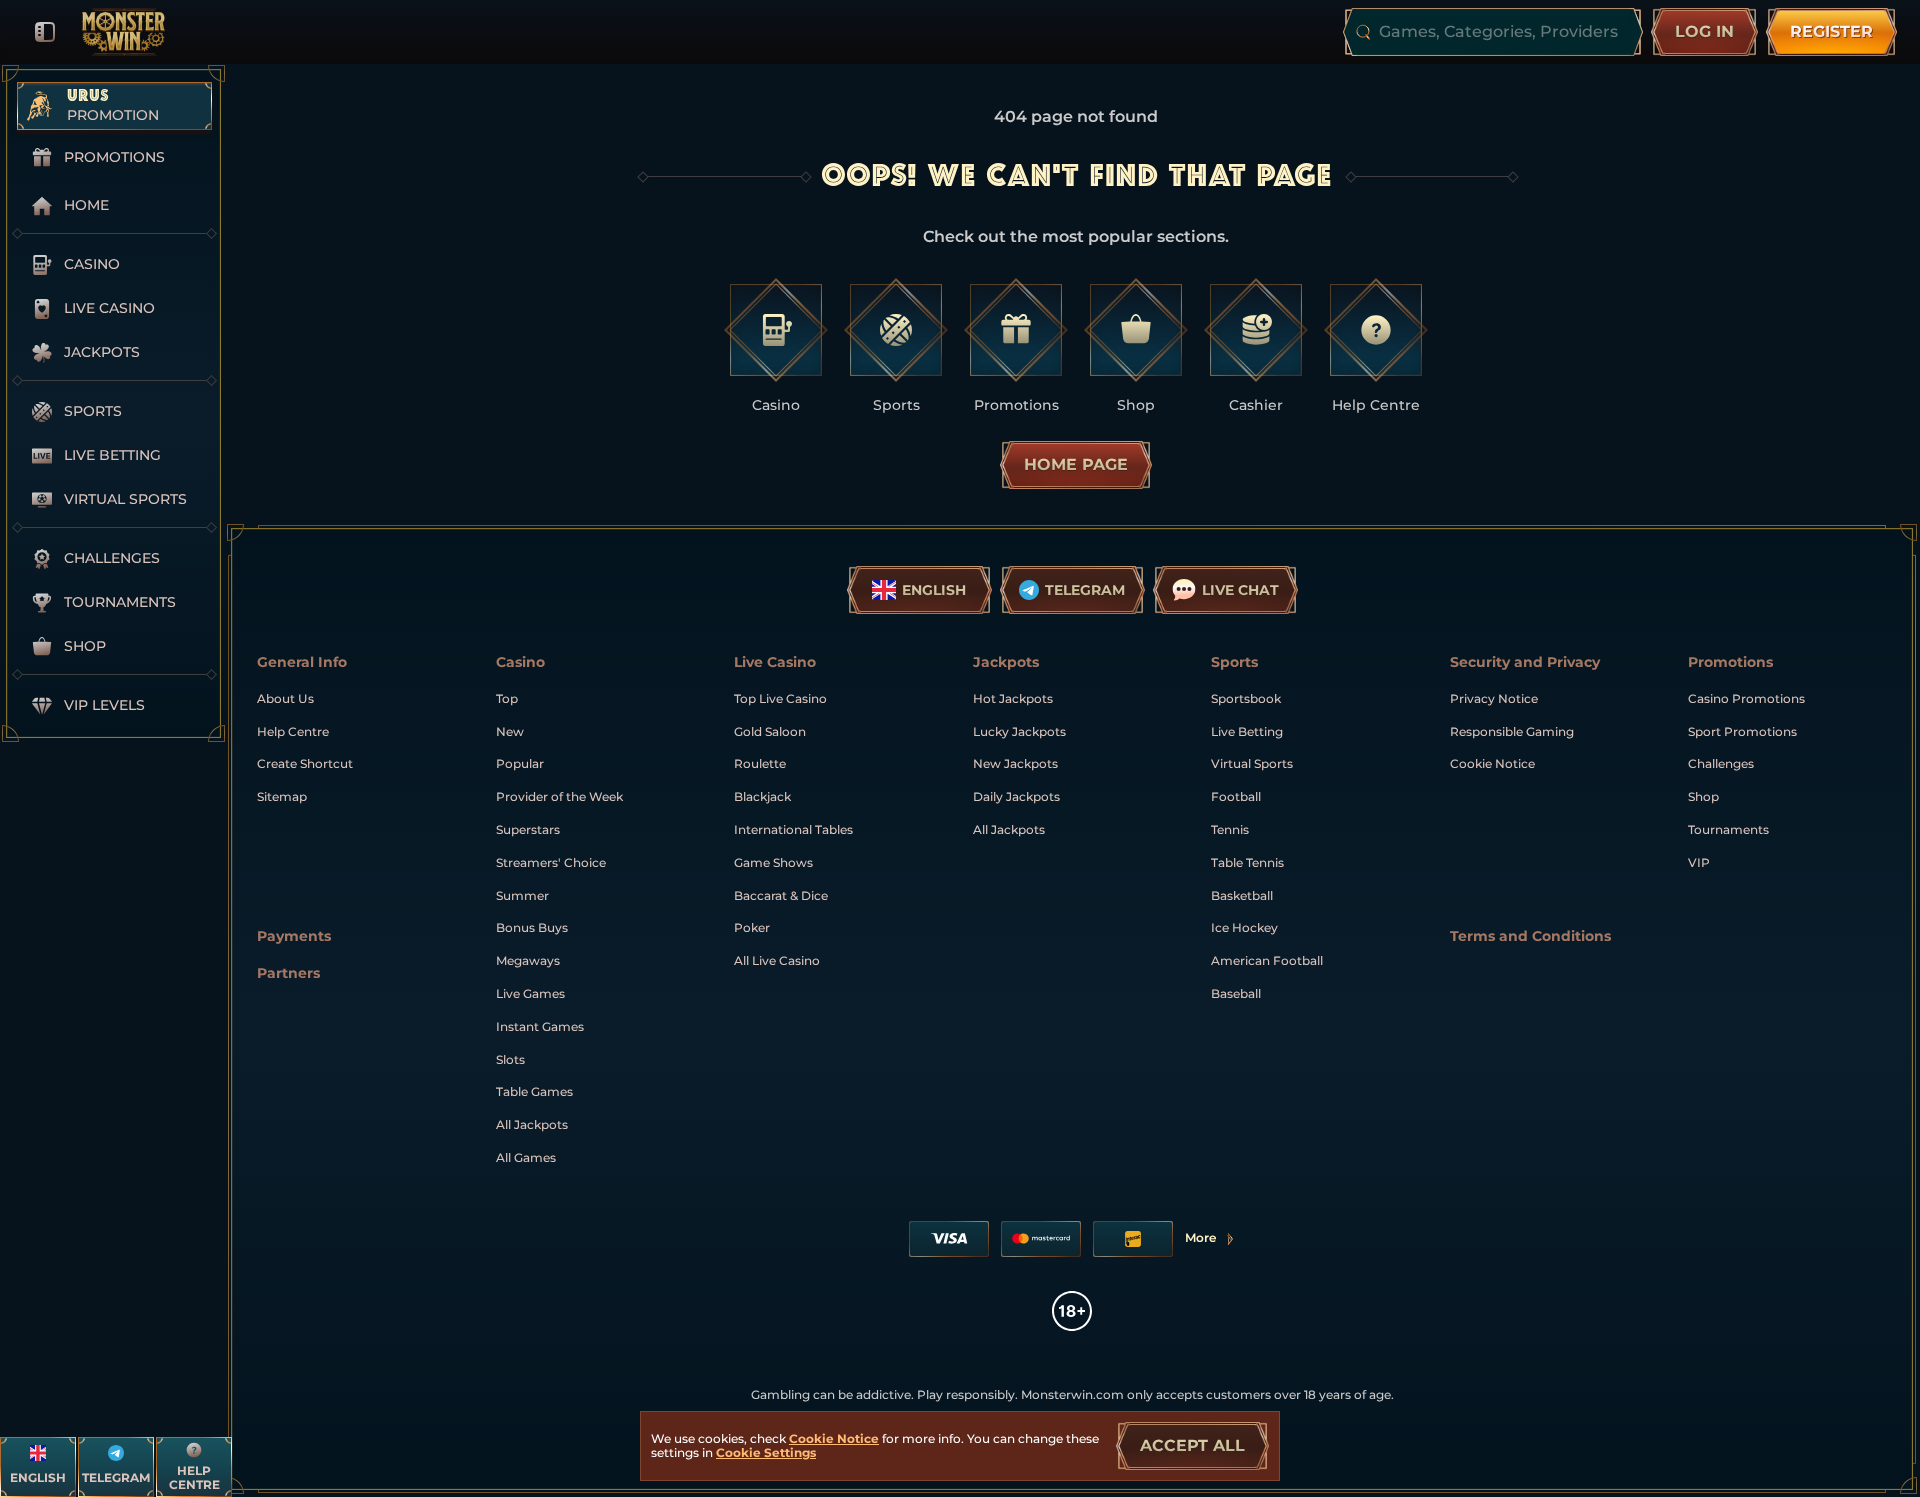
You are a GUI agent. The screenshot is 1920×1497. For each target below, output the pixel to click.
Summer (522, 895)
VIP (1699, 862)
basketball (1242, 895)
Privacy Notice (1494, 698)
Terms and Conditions (1530, 936)
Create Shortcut (305, 763)
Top (507, 698)
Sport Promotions (1742, 731)
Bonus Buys (532, 927)
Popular (520, 763)
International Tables (793, 829)
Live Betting (1247, 731)
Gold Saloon (770, 731)
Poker (752, 927)
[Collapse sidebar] (45, 32)
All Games (526, 1157)
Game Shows (773, 862)
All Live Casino (777, 960)
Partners (288, 973)
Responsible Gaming (1512, 731)
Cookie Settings (766, 1453)
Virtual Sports (1252, 763)
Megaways (528, 960)
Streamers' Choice (551, 862)
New (510, 731)
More (1210, 1241)
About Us (285, 698)
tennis (1230, 829)
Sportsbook (1246, 698)
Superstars (528, 829)
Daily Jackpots (1016, 796)
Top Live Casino (780, 698)
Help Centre (293, 731)
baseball (1236, 993)
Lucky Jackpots (1019, 731)
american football (1267, 960)
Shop (1703, 796)
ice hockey (1244, 927)
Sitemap (282, 796)
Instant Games (540, 1026)
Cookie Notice (1492, 763)
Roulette (760, 763)
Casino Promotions (1746, 698)
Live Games (530, 993)
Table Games (534, 1091)
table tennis (1247, 862)
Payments (294, 936)
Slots (510, 1059)
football (1236, 796)
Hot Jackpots (1013, 698)
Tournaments (1728, 829)
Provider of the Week (559, 796)
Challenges (1721, 763)
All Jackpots (532, 1124)
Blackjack (762, 796)
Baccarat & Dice (781, 895)
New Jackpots (1015, 763)
